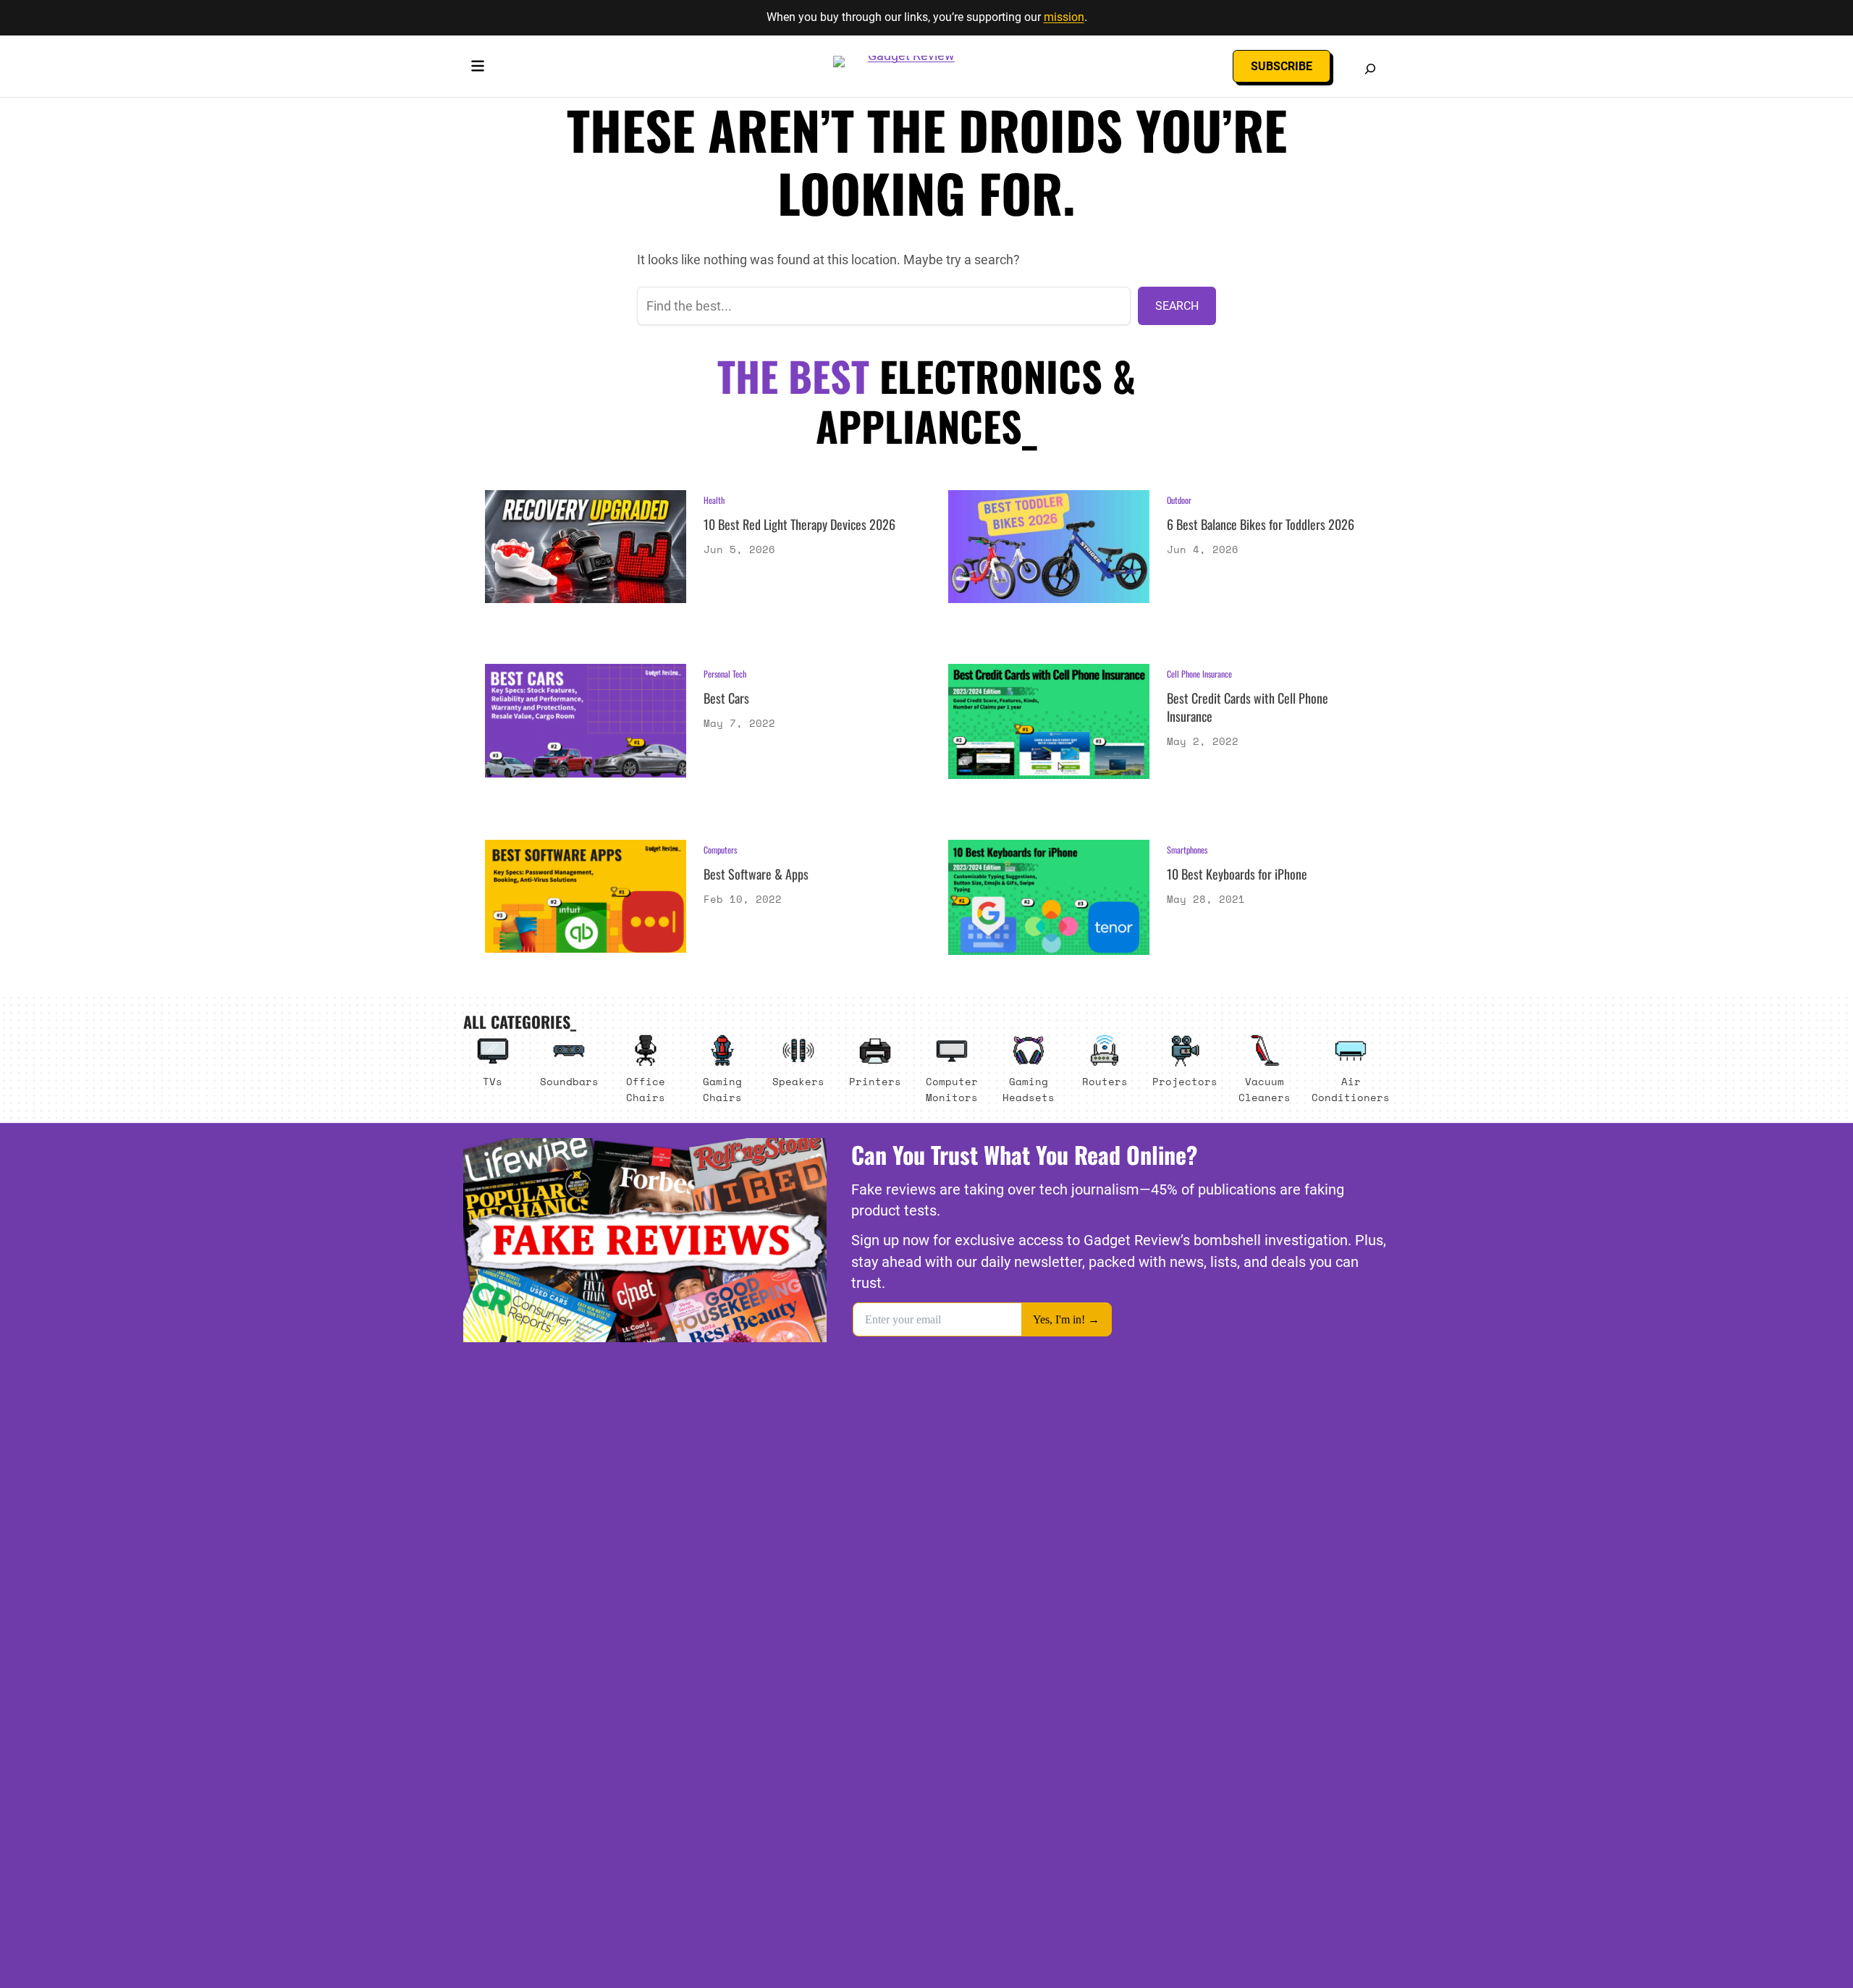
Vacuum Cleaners (1265, 1089)
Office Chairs (646, 1089)
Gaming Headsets (1029, 1089)
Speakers (798, 1081)
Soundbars (569, 1081)
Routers (1105, 1081)
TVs (493, 1081)
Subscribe (1282, 66)
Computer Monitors (952, 1089)
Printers (875, 1081)
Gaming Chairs (722, 1089)
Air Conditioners (1351, 1089)
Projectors (1185, 1081)
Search (1177, 306)
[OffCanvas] (478, 69)
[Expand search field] (1370, 69)
